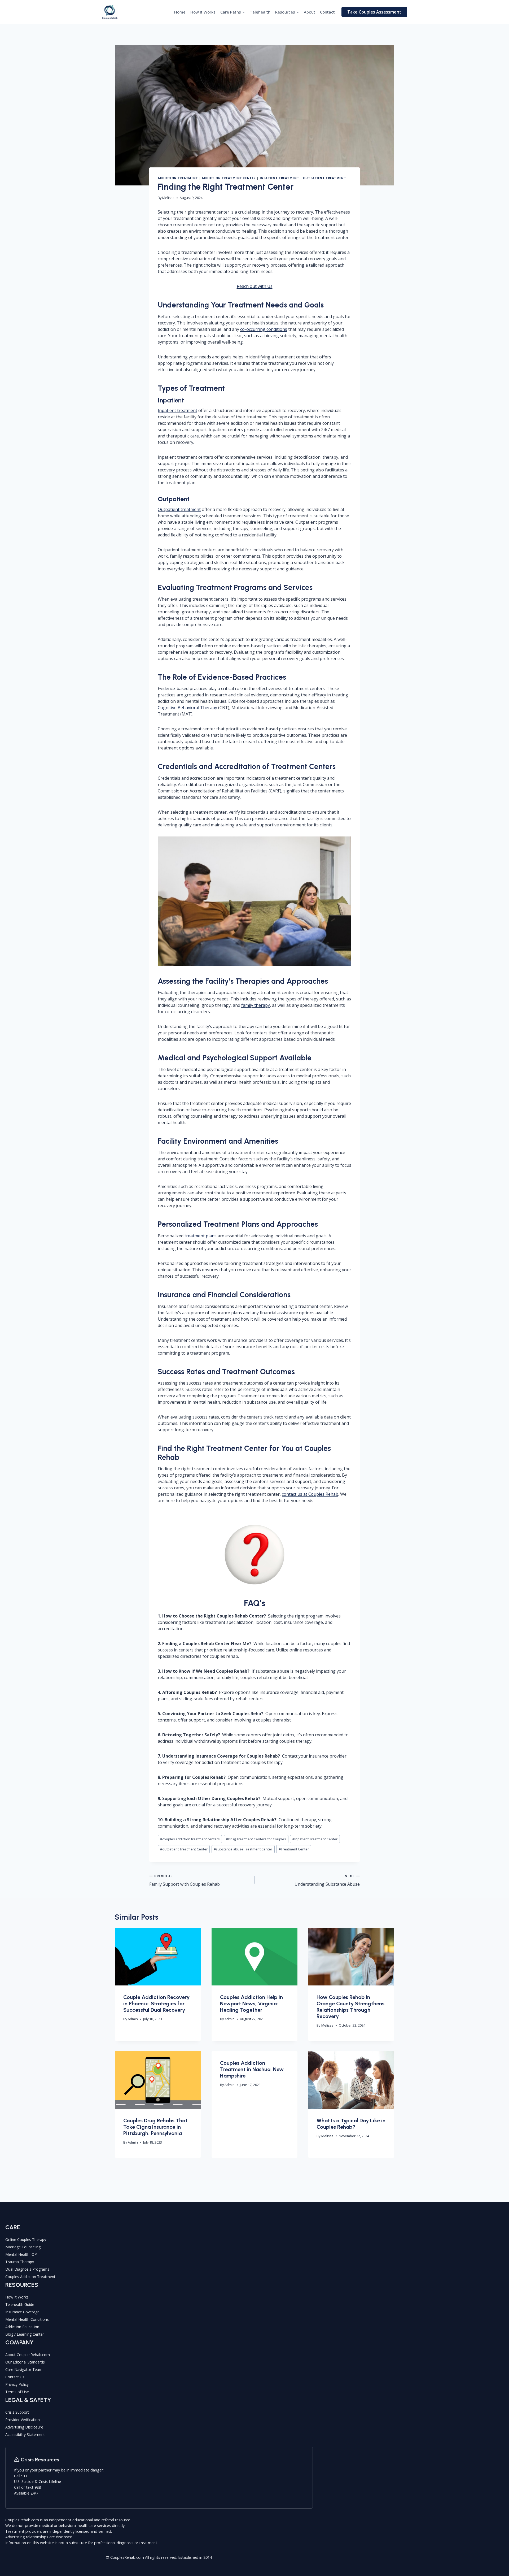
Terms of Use (17, 2392)
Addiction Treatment (178, 178)
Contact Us (15, 2377)
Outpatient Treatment (324, 178)
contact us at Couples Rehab (310, 1494)
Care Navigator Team (24, 2369)
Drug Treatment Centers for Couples (256, 1839)
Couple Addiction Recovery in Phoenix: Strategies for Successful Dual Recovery (156, 2003)
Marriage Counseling (23, 2247)
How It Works (203, 12)
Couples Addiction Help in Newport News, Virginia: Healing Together (251, 2003)
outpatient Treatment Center (184, 1849)
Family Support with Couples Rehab (185, 1880)
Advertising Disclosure (24, 2427)
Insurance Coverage (22, 2312)
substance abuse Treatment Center (243, 1849)
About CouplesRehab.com (28, 2355)
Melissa (168, 198)
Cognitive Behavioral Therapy (187, 708)
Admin (133, 2019)
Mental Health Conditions (27, 2319)
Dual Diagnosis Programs (27, 2269)
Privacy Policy (17, 2384)
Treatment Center (294, 1849)
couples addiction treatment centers (190, 1839)
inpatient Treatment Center (315, 1839)
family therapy (256, 1005)
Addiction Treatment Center (229, 178)
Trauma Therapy (20, 2262)
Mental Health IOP (21, 2254)
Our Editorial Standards (25, 2362)
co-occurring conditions (264, 329)
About (310, 12)
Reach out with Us (255, 286)
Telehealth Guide (20, 2304)
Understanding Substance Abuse (327, 1880)
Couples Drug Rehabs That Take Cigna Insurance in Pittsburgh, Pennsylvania (155, 2127)
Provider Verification (23, 2420)
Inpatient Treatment (280, 178)
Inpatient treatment (177, 410)
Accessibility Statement (25, 2434)
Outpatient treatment (179, 509)
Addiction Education (22, 2327)
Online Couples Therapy (26, 2239)
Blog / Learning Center (25, 2334)
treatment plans (201, 1236)
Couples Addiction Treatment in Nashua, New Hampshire (252, 2069)
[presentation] (158, 1957)
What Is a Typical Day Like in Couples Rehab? (351, 2124)
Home (180, 12)
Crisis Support (17, 2412)
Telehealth (260, 12)
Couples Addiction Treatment (30, 2277)
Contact (327, 12)
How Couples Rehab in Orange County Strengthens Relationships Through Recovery (350, 2007)
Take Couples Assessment (374, 12)
